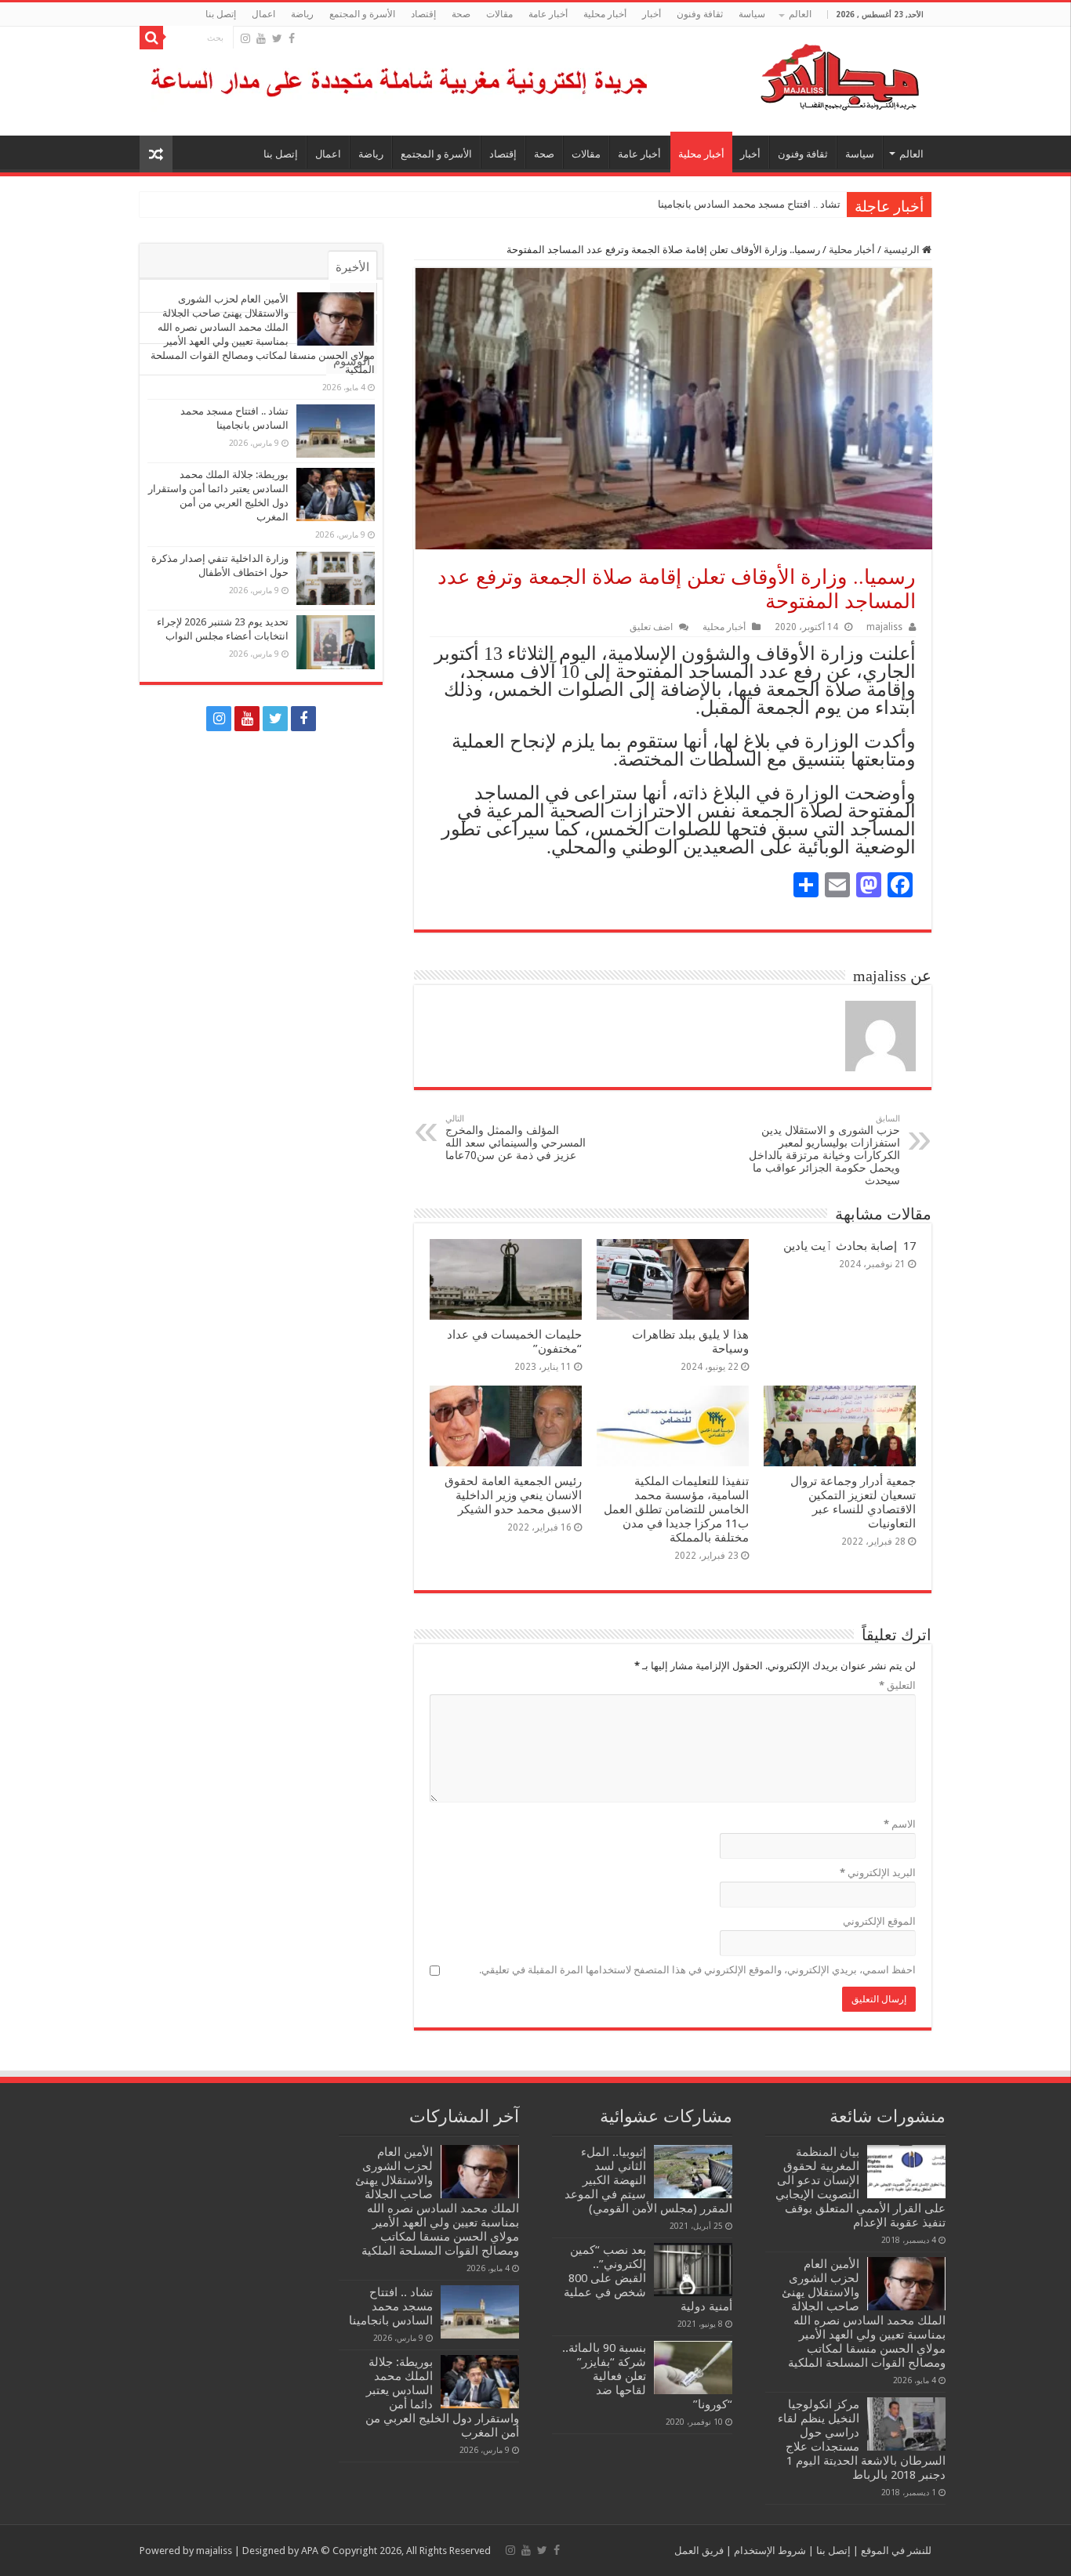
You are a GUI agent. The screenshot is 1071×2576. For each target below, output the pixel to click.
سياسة (752, 14)
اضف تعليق (651, 627)
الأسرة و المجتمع (362, 14)
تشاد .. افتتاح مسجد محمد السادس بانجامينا (749, 204)
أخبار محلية (605, 14)
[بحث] (151, 38)
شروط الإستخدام (769, 2551)
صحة (461, 14)
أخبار (652, 14)
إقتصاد (423, 14)
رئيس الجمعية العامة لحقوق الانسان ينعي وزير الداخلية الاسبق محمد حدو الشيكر (513, 1495)
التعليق (897, 1685)
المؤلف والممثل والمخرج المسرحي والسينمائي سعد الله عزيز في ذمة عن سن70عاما (516, 1138)
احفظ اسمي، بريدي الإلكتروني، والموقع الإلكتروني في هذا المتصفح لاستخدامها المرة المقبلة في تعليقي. (697, 1970)
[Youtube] (261, 38)
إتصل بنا (221, 14)
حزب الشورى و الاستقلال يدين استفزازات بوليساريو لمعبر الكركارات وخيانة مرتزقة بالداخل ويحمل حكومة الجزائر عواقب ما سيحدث (824, 1150)
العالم (800, 14)
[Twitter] (277, 38)
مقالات (499, 14)
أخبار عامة (548, 14)
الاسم (900, 1824)
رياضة (302, 14)
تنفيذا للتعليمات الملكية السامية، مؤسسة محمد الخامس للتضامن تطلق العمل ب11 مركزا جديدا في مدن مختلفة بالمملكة (676, 1509)
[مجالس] (783, 74)
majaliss (884, 627)
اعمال (263, 14)
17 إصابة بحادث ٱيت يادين (850, 1246)
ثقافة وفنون (700, 14)
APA (310, 2551)
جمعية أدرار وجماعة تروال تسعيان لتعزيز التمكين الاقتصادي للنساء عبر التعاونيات (853, 1502)
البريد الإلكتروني (878, 1873)
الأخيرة (352, 267)
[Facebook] (292, 38)
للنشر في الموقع (895, 2551)
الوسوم (352, 361)
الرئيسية (903, 250)
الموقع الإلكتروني (879, 1921)
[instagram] (245, 38)
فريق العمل (699, 2551)
